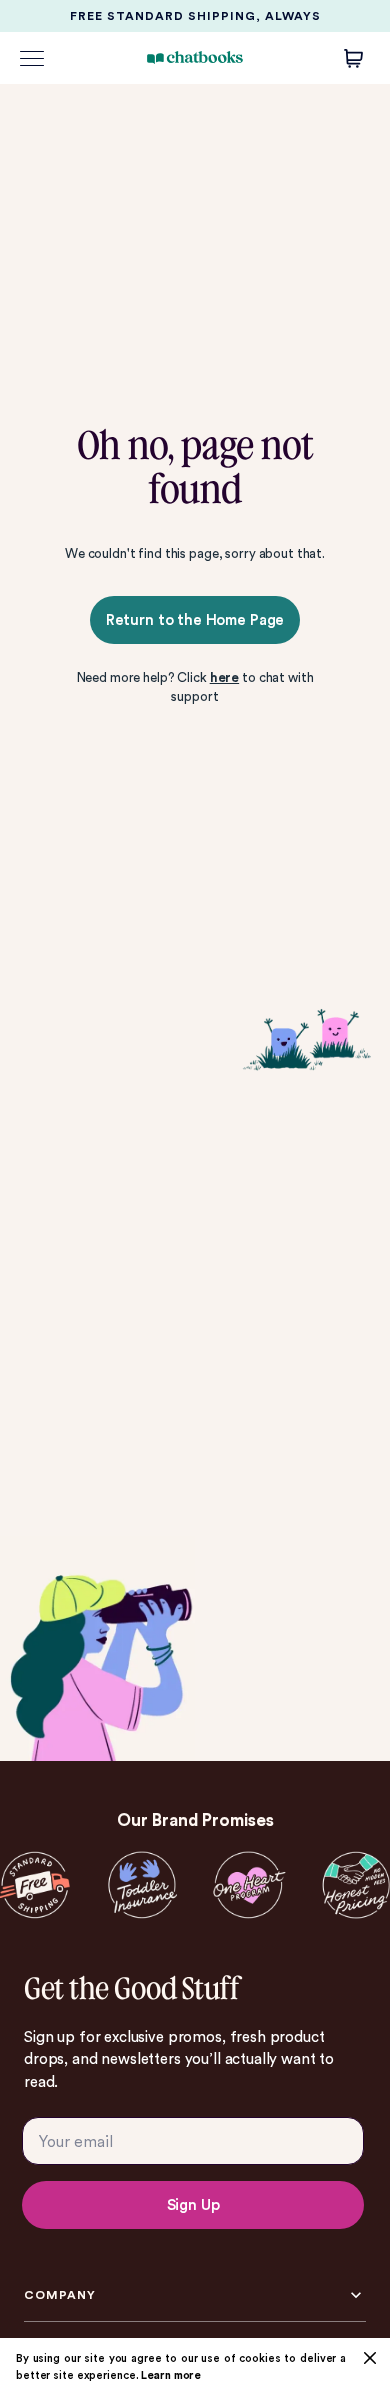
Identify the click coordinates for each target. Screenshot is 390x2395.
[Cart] (354, 58)
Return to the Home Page (195, 620)
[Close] (370, 2358)
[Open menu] (32, 58)
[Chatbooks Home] (195, 57)
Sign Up (193, 2205)
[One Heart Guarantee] (248, 1885)
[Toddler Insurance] (141, 1885)
